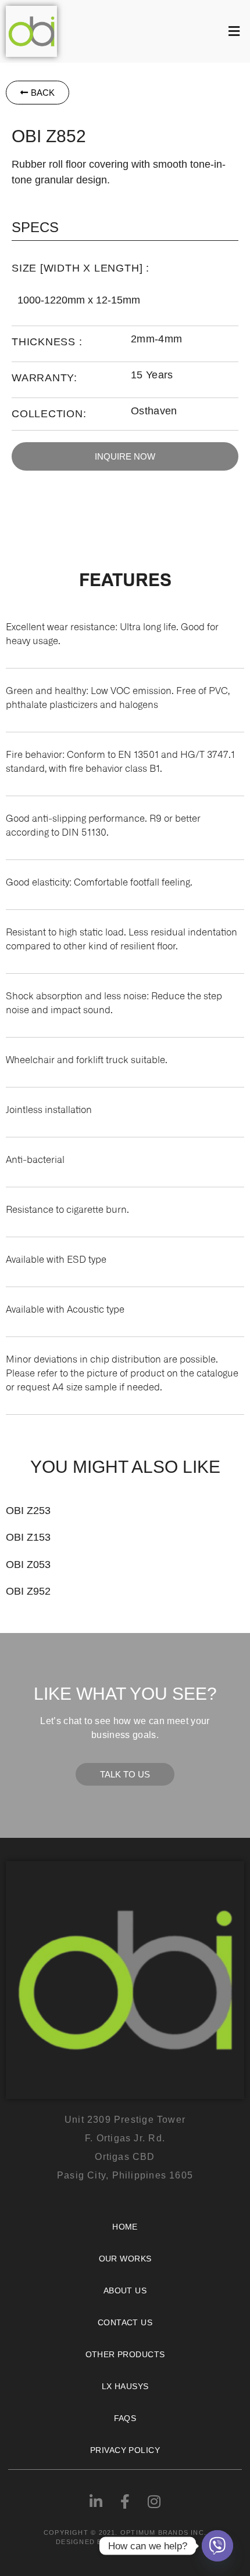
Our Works (125, 2259)
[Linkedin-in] (96, 2502)
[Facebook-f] (125, 2502)
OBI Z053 (28, 1565)
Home (125, 2227)
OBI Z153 (28, 1537)
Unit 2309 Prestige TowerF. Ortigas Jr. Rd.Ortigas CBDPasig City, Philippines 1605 (125, 2147)
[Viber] (217, 2546)
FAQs (125, 2418)
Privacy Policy (125, 2450)
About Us (125, 2290)
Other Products (125, 2354)
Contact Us (125, 2322)
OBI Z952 (28, 1591)
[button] (157, 31)
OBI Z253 (28, 1511)
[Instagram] (154, 2502)
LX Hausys (125, 2386)
